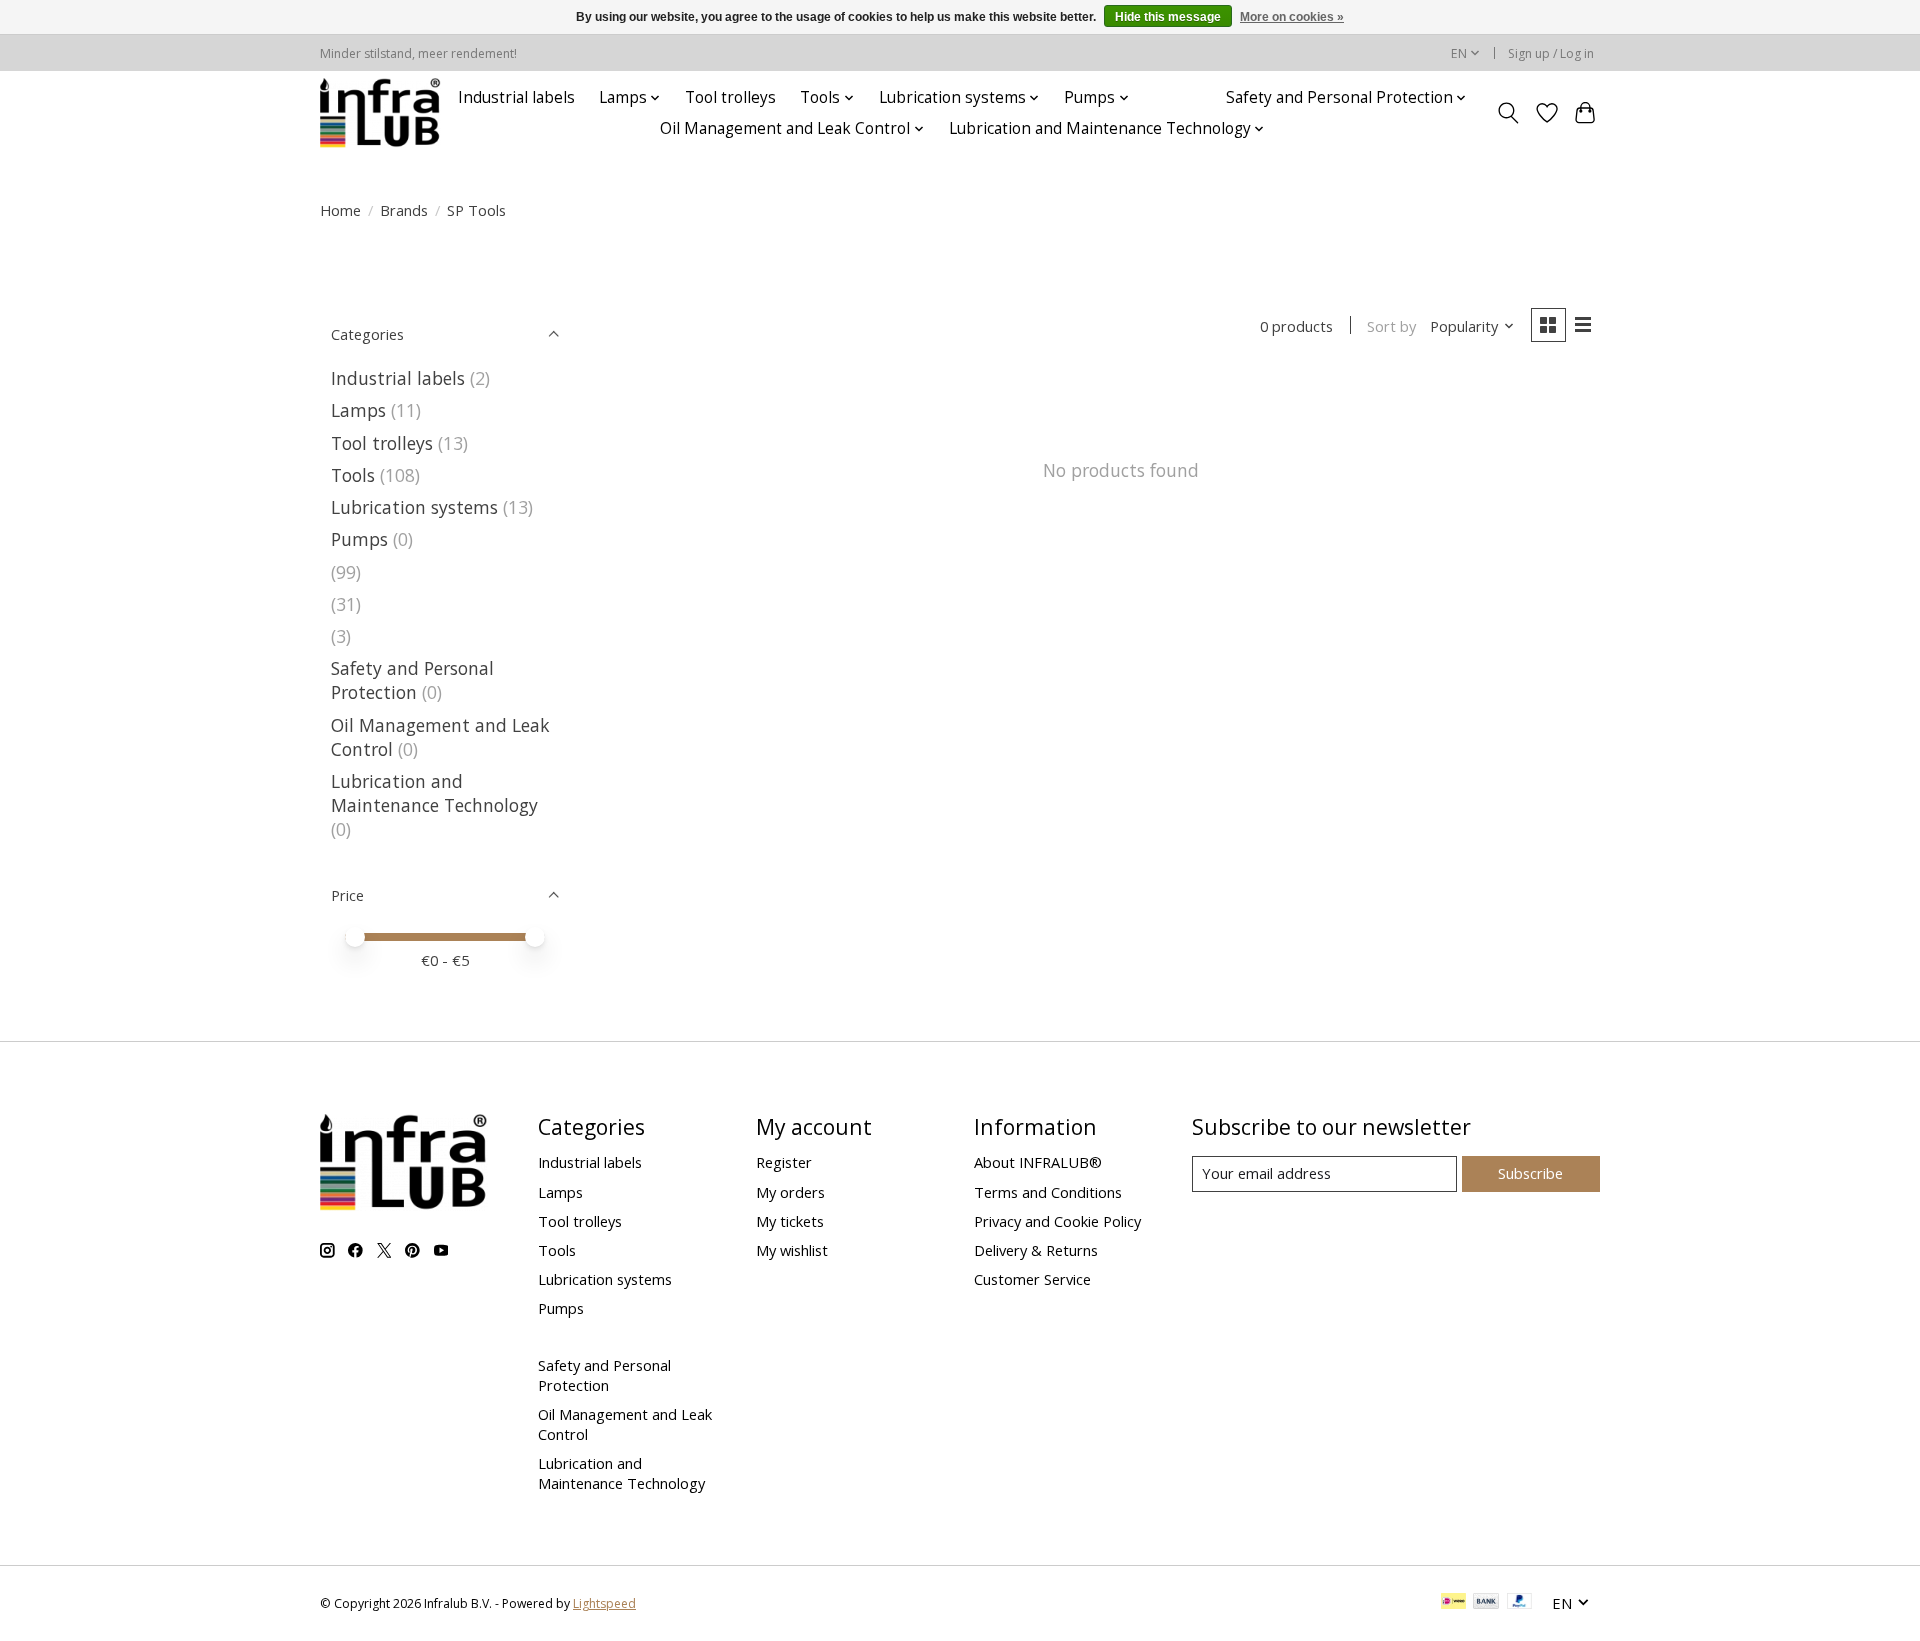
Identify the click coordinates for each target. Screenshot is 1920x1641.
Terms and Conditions (1048, 1192)
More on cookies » (1292, 17)
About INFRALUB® (1038, 1162)
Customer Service (1032, 1279)
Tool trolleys (730, 97)
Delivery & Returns (1036, 1250)
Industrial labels (516, 97)
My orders (790, 1192)
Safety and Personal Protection (412, 680)
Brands (404, 210)
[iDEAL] (1453, 1603)
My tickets (790, 1221)
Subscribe (1530, 1173)
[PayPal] (1520, 1603)
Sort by (1391, 326)
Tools (353, 475)
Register (784, 1162)
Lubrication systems (414, 507)
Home (340, 210)
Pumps (359, 539)
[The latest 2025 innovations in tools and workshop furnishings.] (380, 113)
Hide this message (1168, 17)
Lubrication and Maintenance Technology (434, 793)
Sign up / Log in (1551, 53)
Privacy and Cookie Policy (1057, 1221)
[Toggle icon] (1508, 113)
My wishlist (792, 1250)
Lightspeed (604, 1603)
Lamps (358, 410)
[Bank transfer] (1486, 1603)
